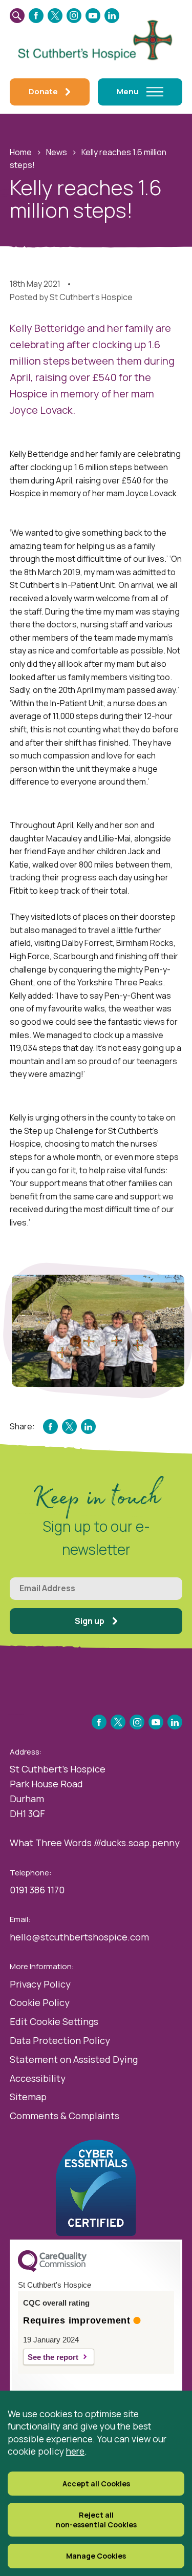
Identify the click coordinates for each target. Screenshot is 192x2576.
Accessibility (38, 2078)
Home (21, 152)
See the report (53, 2357)
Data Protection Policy (60, 2040)
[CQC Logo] (52, 2269)
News (57, 152)
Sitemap (28, 2097)
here (75, 2451)
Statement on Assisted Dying (74, 2059)
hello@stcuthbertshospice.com (79, 1937)
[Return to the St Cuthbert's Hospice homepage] (96, 38)
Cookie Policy (40, 2002)
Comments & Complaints (65, 2116)
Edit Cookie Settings (54, 2021)
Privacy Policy (40, 1984)
